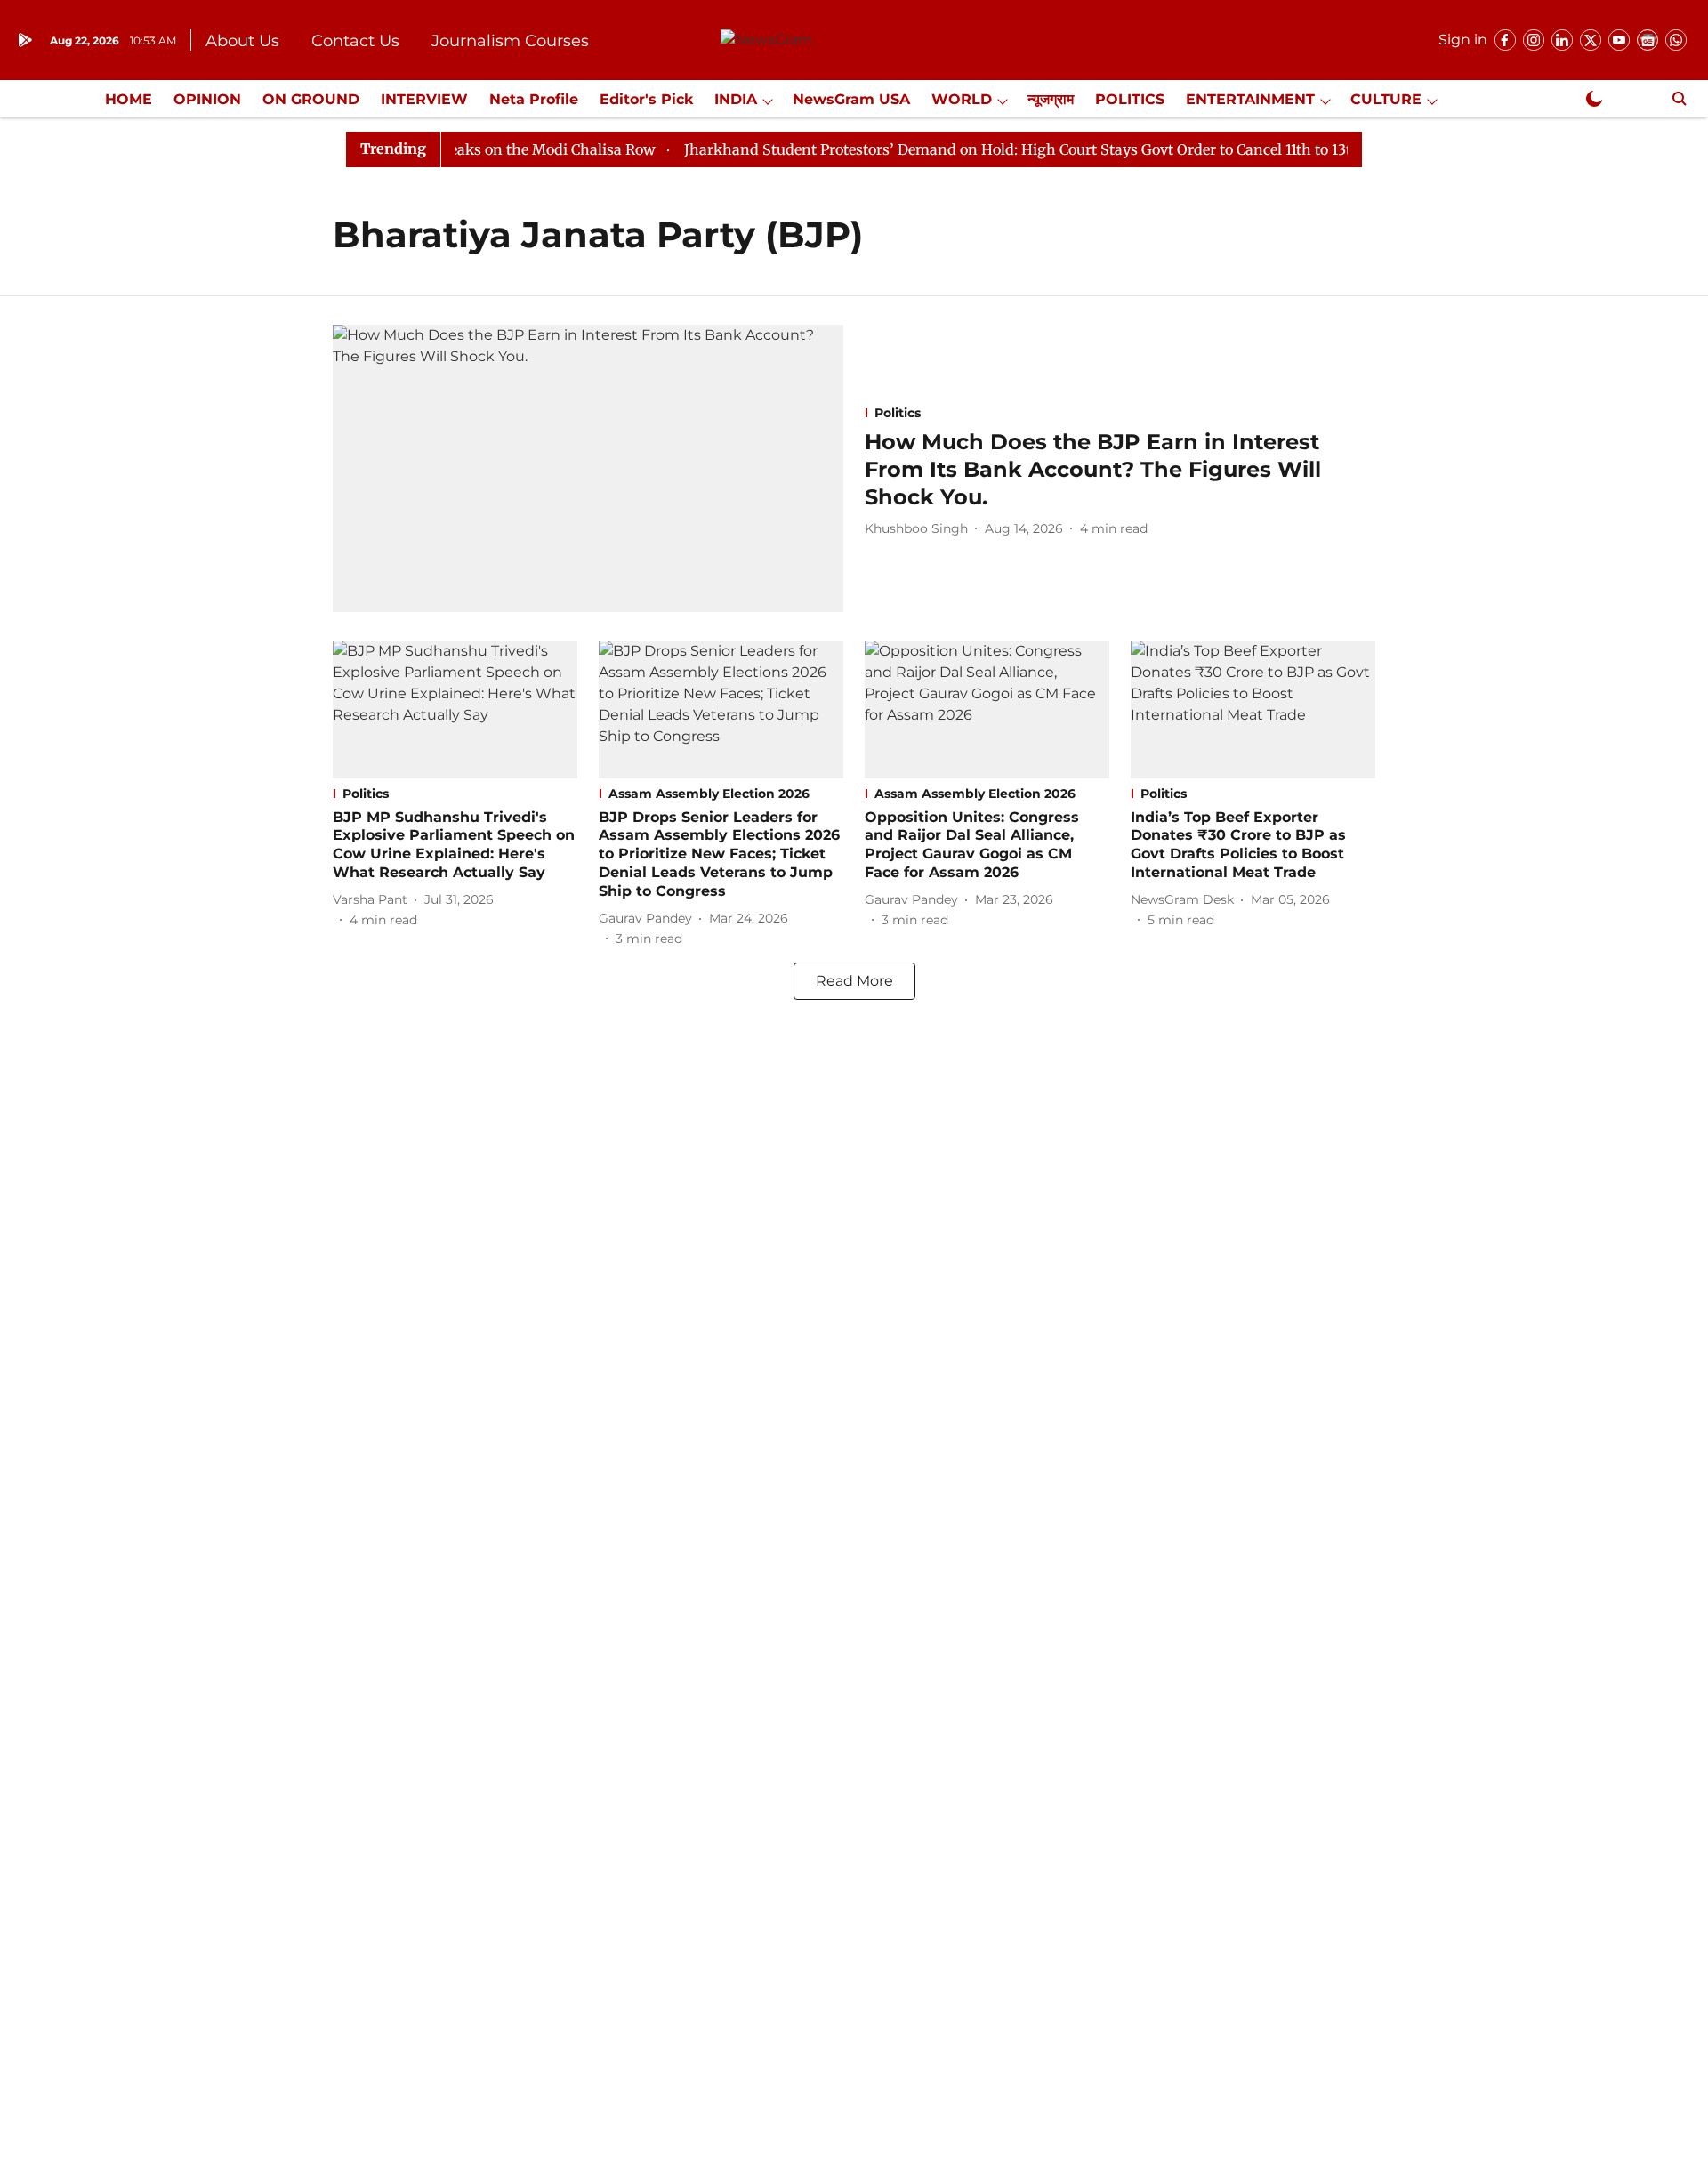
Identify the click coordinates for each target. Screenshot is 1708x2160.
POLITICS (1130, 99)
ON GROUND (311, 99)
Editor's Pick (646, 99)
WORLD (962, 99)
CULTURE (1386, 99)
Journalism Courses (510, 41)
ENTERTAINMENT (1250, 99)
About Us (242, 41)
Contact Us (355, 41)
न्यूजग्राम (1051, 99)
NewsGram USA (851, 99)
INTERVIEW (424, 99)
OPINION (207, 99)
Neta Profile (534, 99)
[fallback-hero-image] (588, 468)
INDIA (736, 99)
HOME (129, 99)
